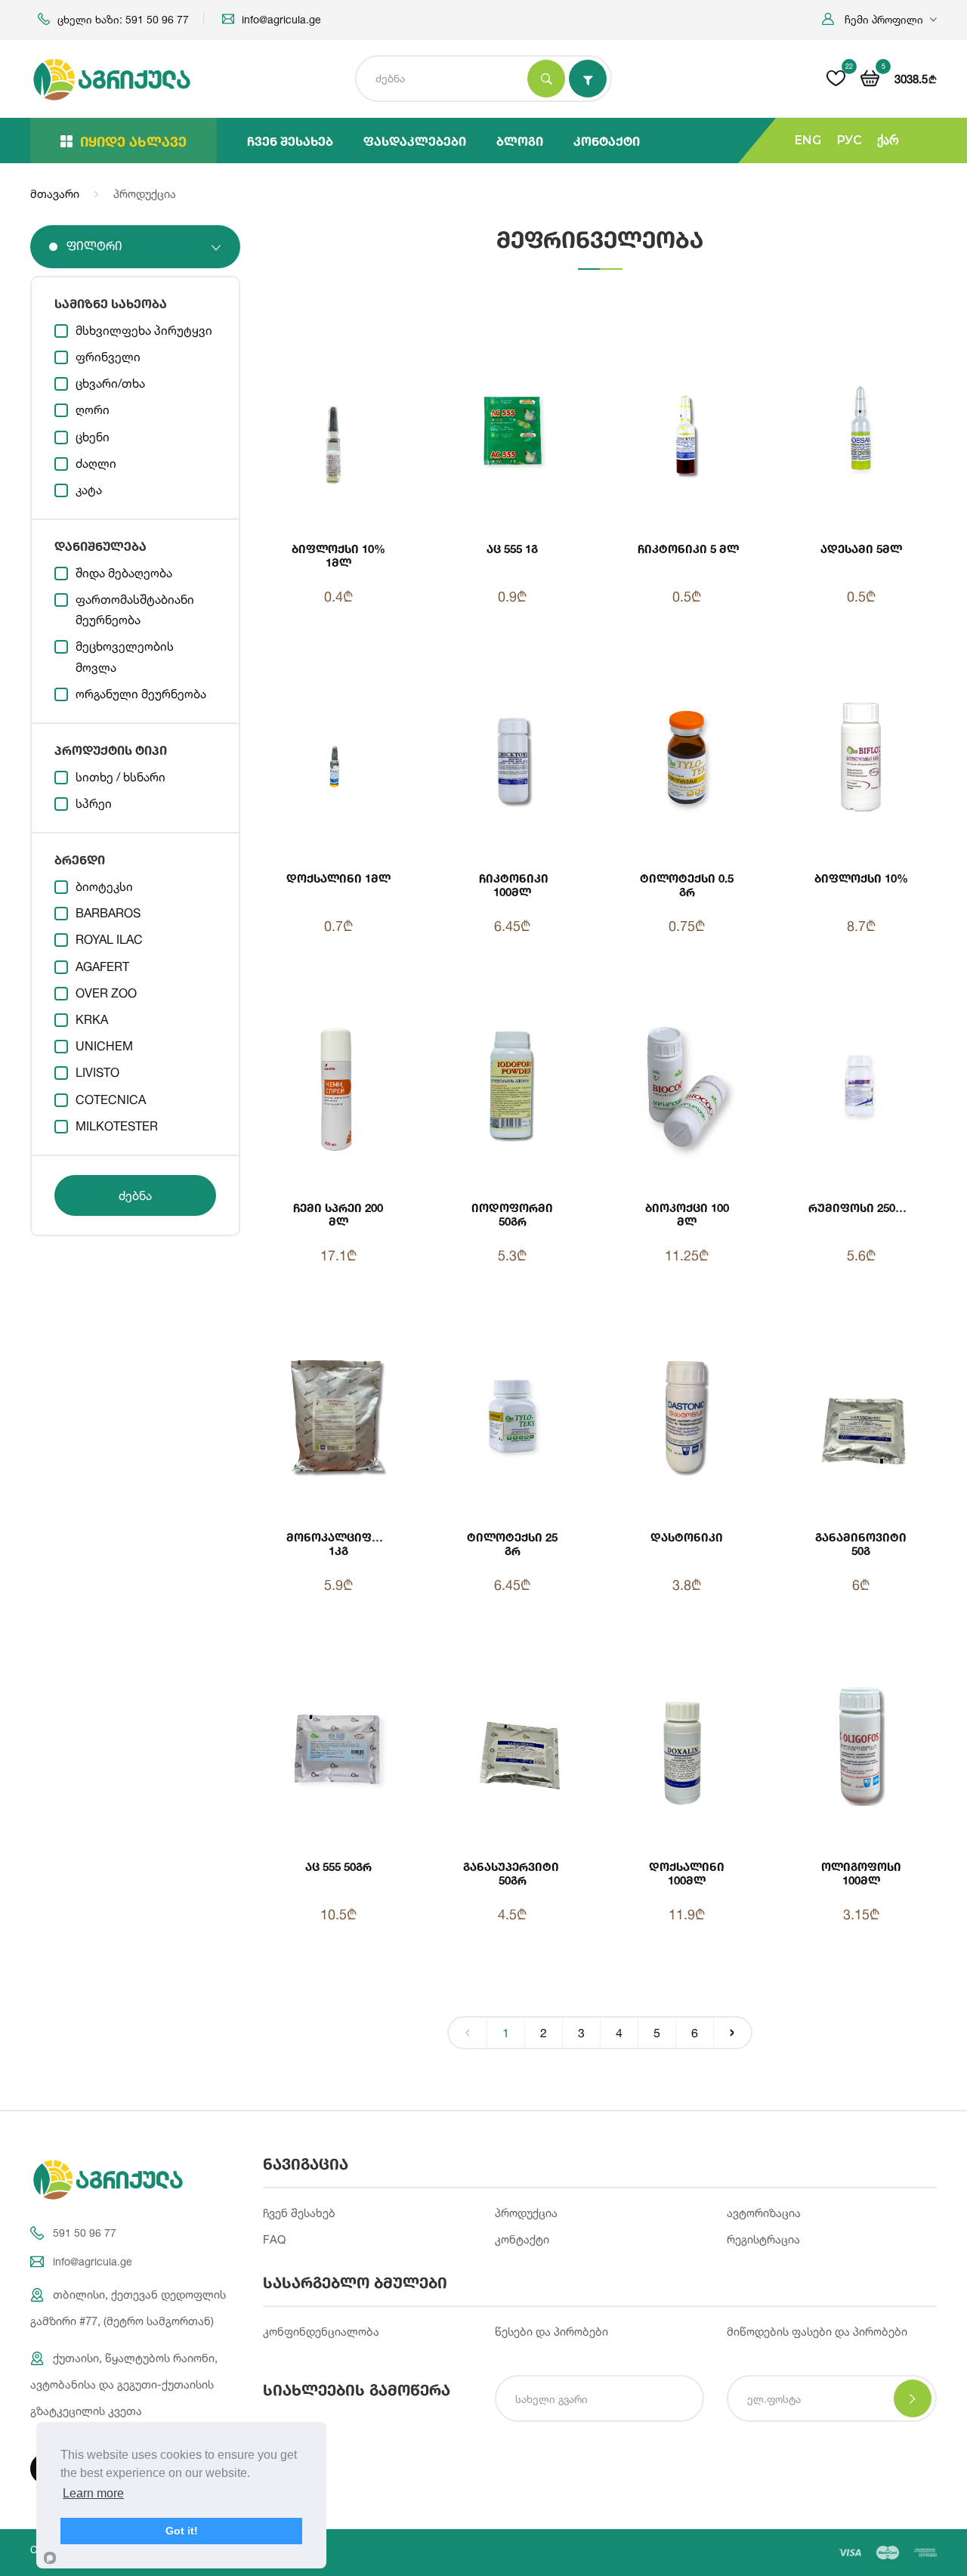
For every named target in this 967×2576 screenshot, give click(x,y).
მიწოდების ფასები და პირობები (817, 2332)
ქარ (888, 140)
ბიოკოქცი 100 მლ (687, 1214)
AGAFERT (102, 966)
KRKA (92, 1019)
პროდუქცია (526, 2213)
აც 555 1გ (512, 549)
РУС (849, 140)
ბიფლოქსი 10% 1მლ (338, 555)
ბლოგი (520, 141)
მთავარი (55, 194)
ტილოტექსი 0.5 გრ (687, 885)
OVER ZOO (106, 993)
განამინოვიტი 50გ (861, 1544)
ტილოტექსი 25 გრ (512, 1544)
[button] (879, 19)
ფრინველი (108, 357)
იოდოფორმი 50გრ (512, 1214)
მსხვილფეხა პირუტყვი (144, 330)
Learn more (93, 2493)
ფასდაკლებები (415, 141)
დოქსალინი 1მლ (338, 878)
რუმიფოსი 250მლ (862, 1208)
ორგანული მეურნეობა (141, 694)
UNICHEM (104, 1046)
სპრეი (94, 803)
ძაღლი (96, 463)
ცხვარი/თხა (110, 383)
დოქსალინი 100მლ (687, 1873)
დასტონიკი (687, 1537)
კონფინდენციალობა (321, 2332)
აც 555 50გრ (338, 1866)
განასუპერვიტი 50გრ (513, 1873)
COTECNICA (111, 1099)
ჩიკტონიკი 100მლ (512, 885)
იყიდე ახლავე (133, 141)
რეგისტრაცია (763, 2239)
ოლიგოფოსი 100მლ (861, 1873)
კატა (89, 490)
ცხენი (93, 437)
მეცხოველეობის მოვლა (125, 656)
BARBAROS (108, 913)
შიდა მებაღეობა (124, 573)
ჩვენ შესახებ (290, 141)
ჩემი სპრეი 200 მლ (338, 1214)
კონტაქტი (607, 141)
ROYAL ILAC (109, 939)
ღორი (93, 410)
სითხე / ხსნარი (120, 777)
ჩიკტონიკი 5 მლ (687, 549)
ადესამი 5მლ (861, 549)
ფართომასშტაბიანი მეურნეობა (135, 609)
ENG (808, 140)
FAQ (274, 2239)
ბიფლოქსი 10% (861, 878)
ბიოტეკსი (104, 886)
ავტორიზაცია (764, 2213)
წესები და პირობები (551, 2332)
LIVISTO (97, 1072)
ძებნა (135, 1195)
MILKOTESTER (117, 1126)
